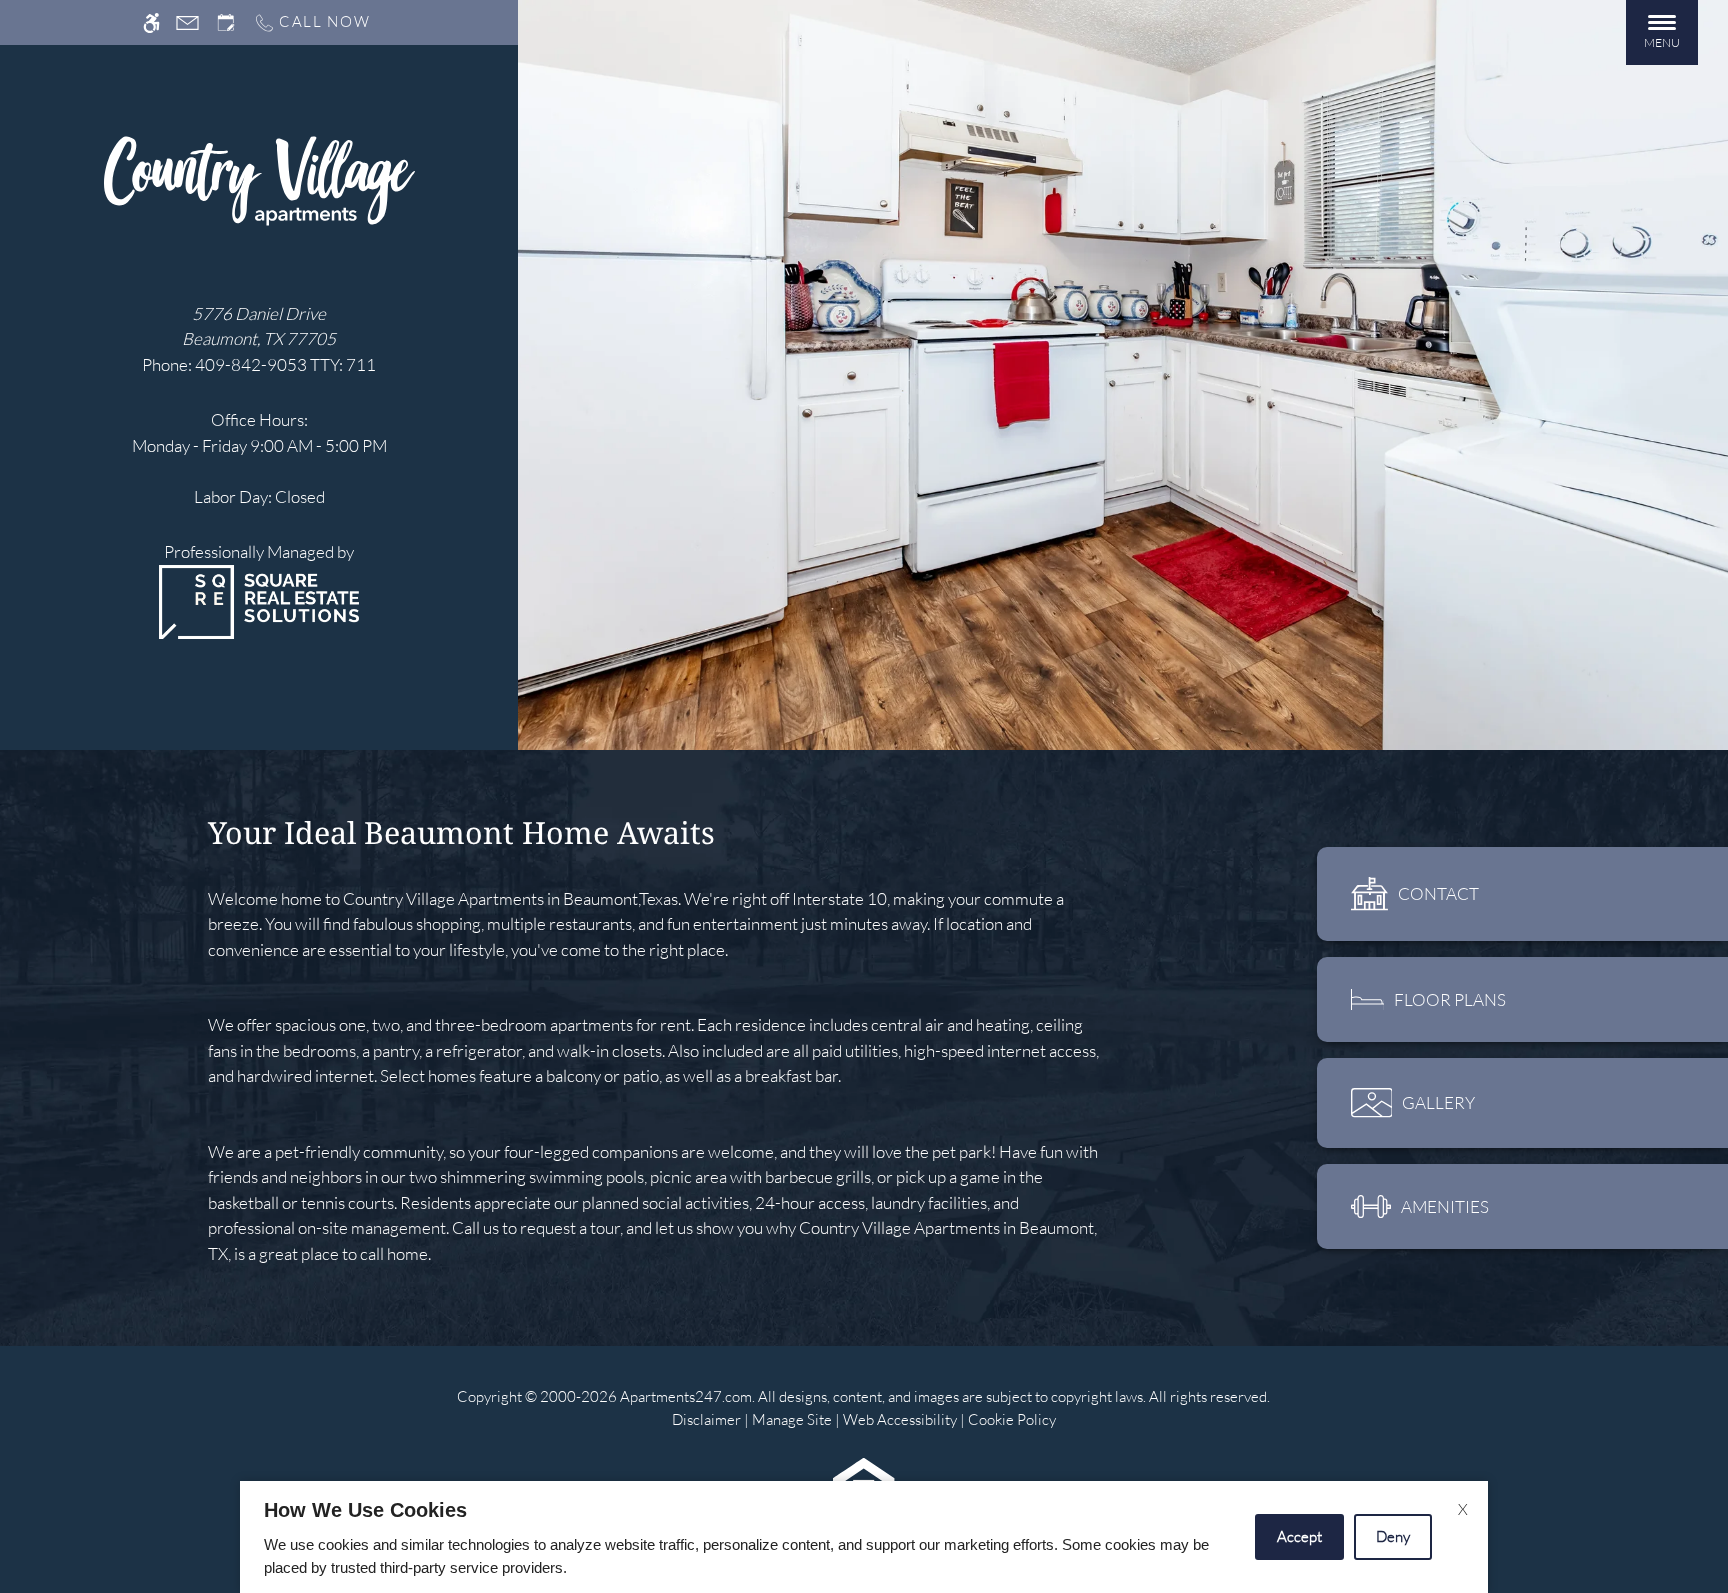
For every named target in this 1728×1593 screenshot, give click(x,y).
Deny (1393, 1536)
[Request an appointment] (226, 22)
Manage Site (792, 1419)
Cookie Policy (1012, 1419)
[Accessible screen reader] (151, 22)
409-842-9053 (285, 364)
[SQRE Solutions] (259, 599)
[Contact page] (187, 22)
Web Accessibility (900, 1419)
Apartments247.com (686, 1396)
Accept (1299, 1536)
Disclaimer (706, 1419)
